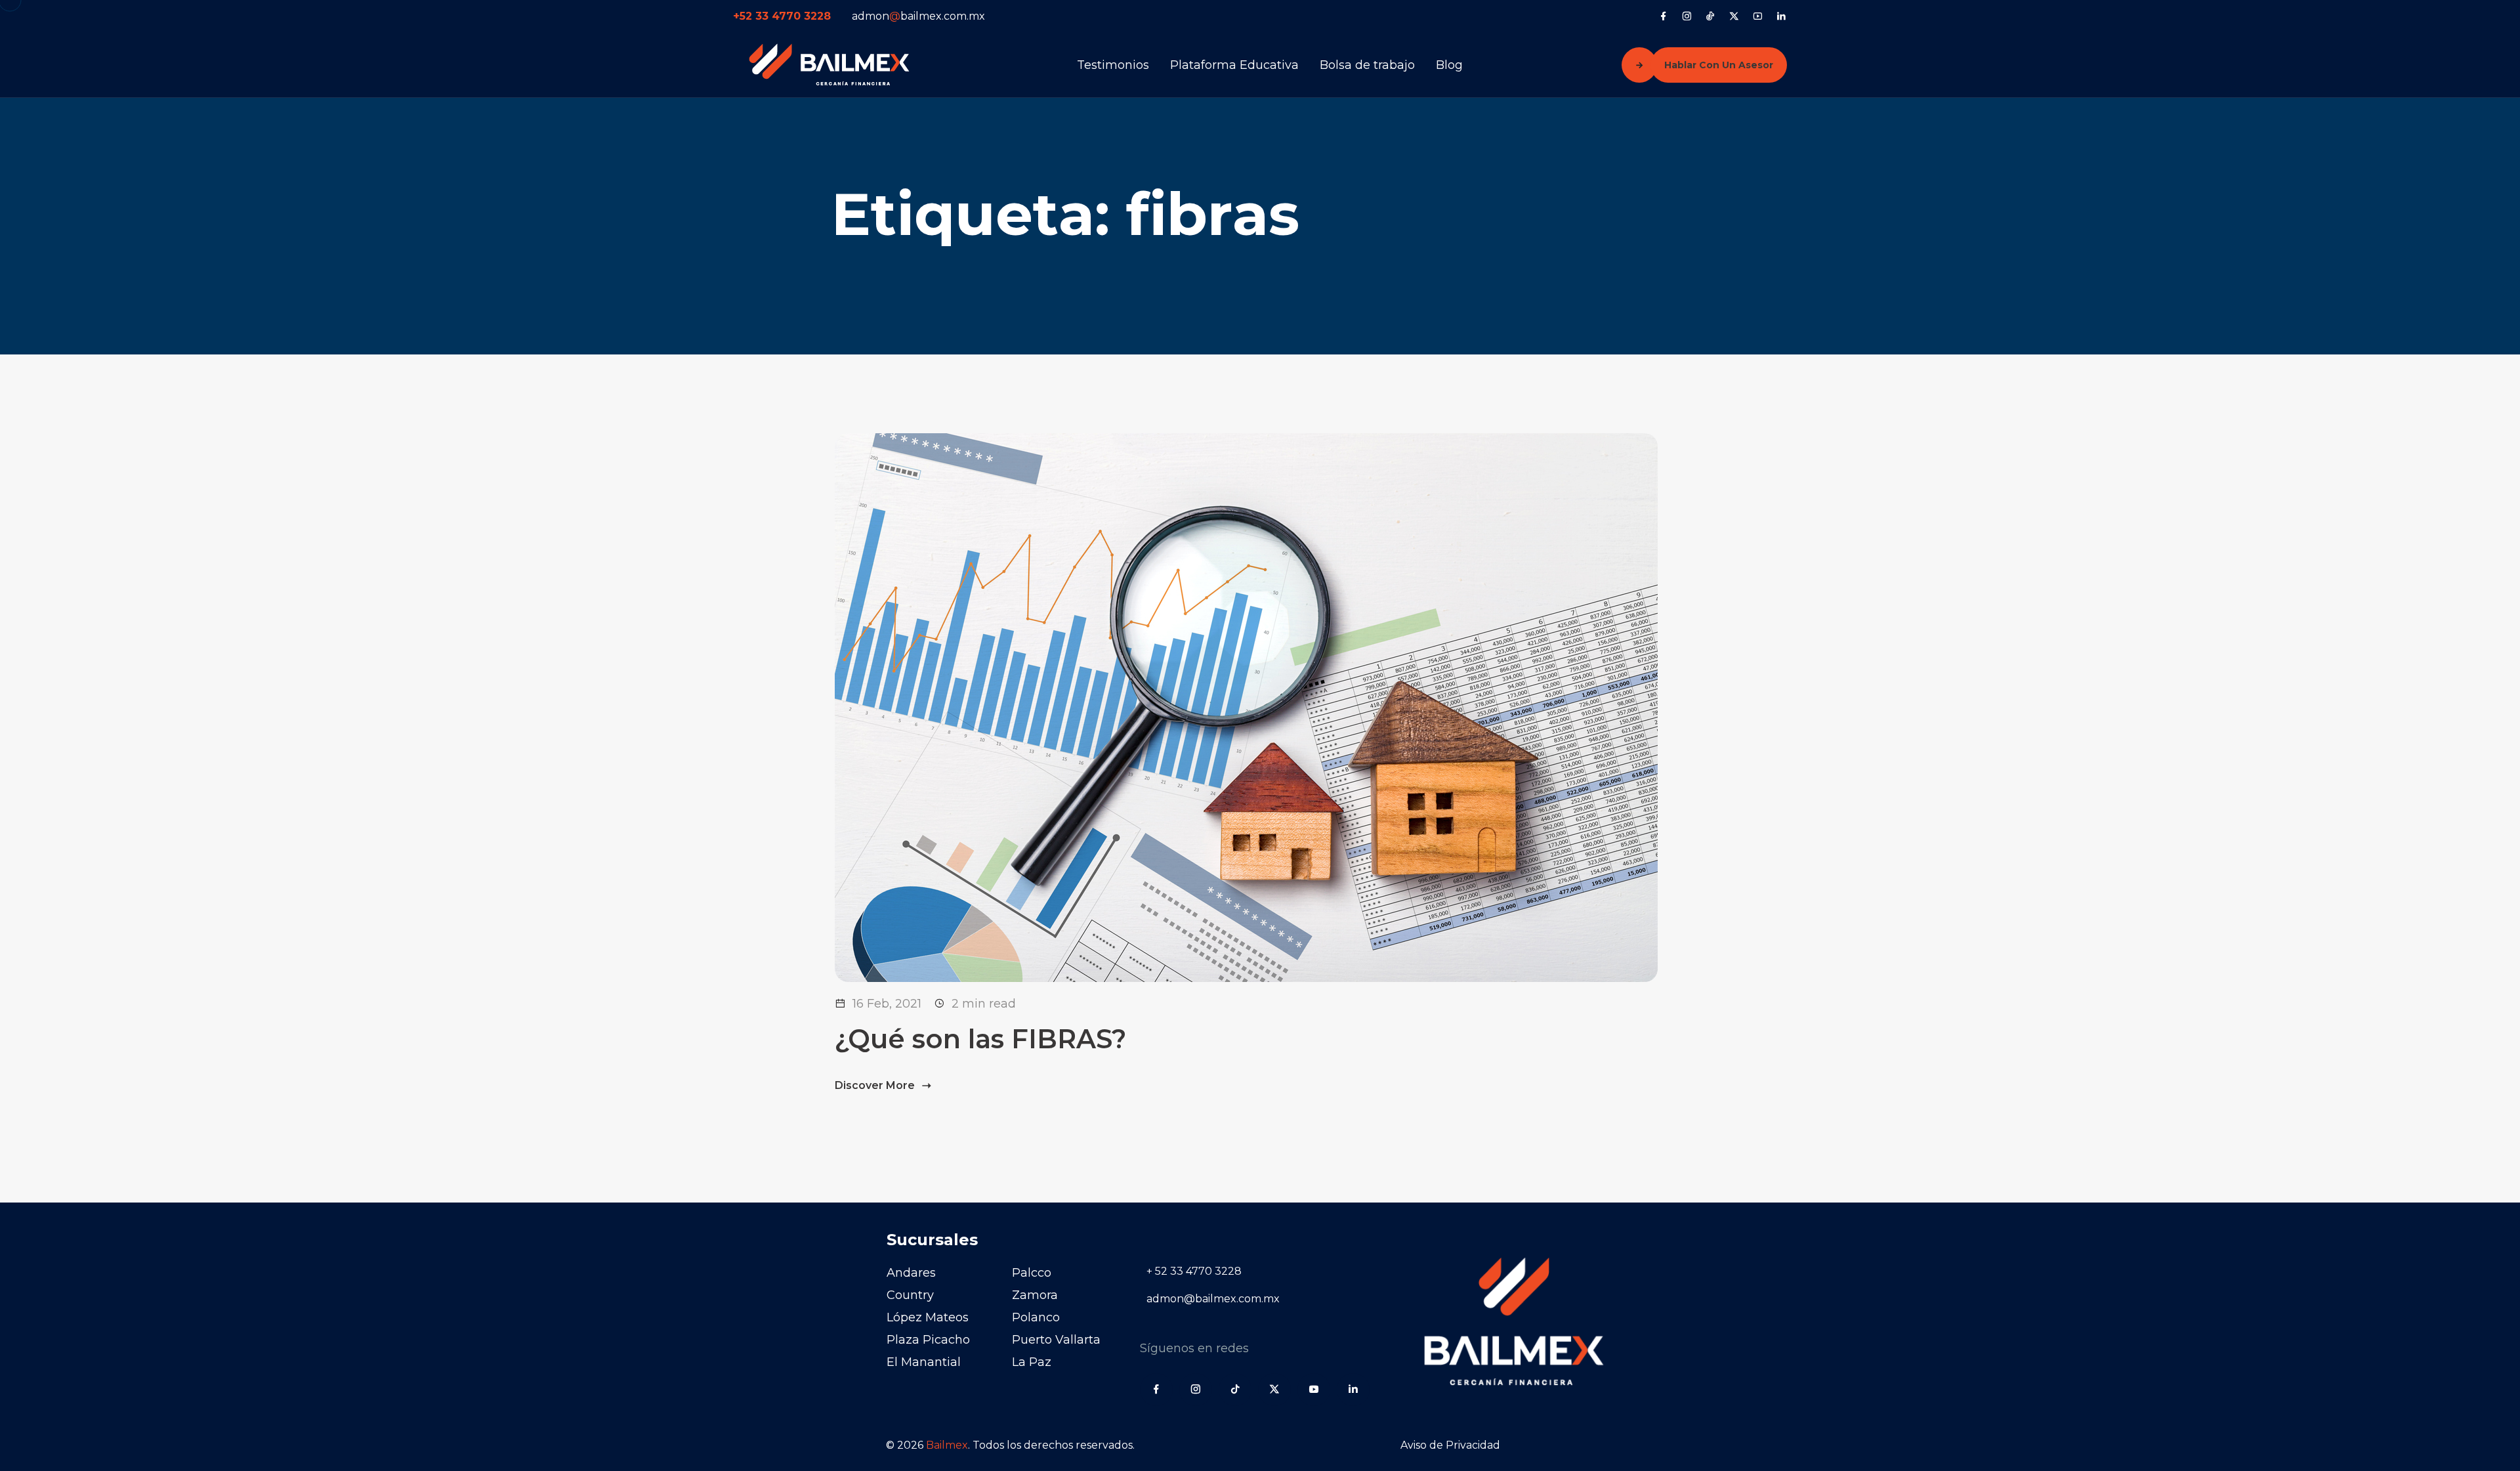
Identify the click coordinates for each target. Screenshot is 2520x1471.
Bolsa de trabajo (1367, 65)
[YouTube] (1758, 16)
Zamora (1035, 1295)
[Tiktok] (1711, 16)
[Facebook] (1663, 16)
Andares (911, 1273)
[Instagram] (1687, 16)
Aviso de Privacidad (1450, 1445)
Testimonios (1113, 65)
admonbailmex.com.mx (918, 16)
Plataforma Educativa (1234, 65)
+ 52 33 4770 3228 (1194, 1271)
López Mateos (928, 1317)
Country (910, 1295)
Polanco (1036, 1317)
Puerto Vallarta (1056, 1340)
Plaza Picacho (928, 1340)
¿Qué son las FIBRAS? (980, 1039)
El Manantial (924, 1362)
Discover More (876, 1085)
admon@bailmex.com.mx (1213, 1299)
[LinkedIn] (1781, 16)
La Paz (1032, 1362)
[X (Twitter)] (1734, 16)
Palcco (1032, 1273)
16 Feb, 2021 (887, 1004)
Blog (1449, 65)
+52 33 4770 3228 (782, 16)
